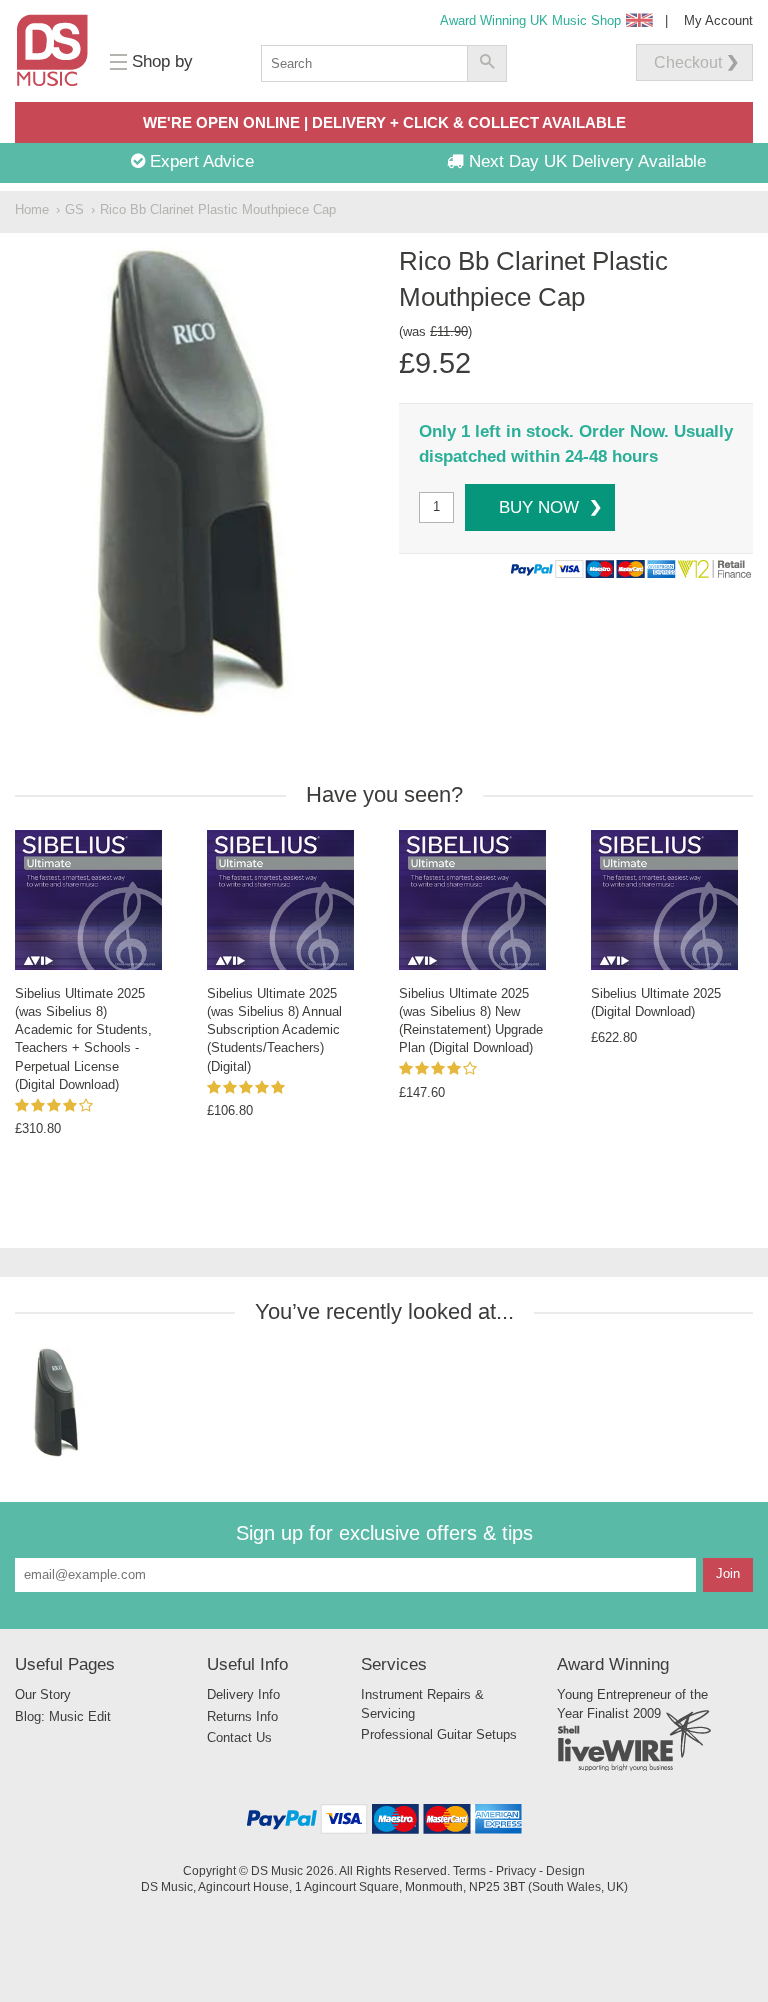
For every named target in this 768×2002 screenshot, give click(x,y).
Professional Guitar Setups (439, 1734)
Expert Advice (199, 161)
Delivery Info (243, 1694)
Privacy (516, 1870)
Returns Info (242, 1716)
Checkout (688, 62)
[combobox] (364, 63)
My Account (718, 20)
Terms (469, 1870)
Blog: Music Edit (63, 1716)
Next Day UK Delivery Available (585, 161)
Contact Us (239, 1737)
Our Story (43, 1694)
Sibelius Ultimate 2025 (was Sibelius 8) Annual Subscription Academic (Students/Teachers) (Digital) (274, 1030)
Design (565, 1870)
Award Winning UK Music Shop (530, 20)
